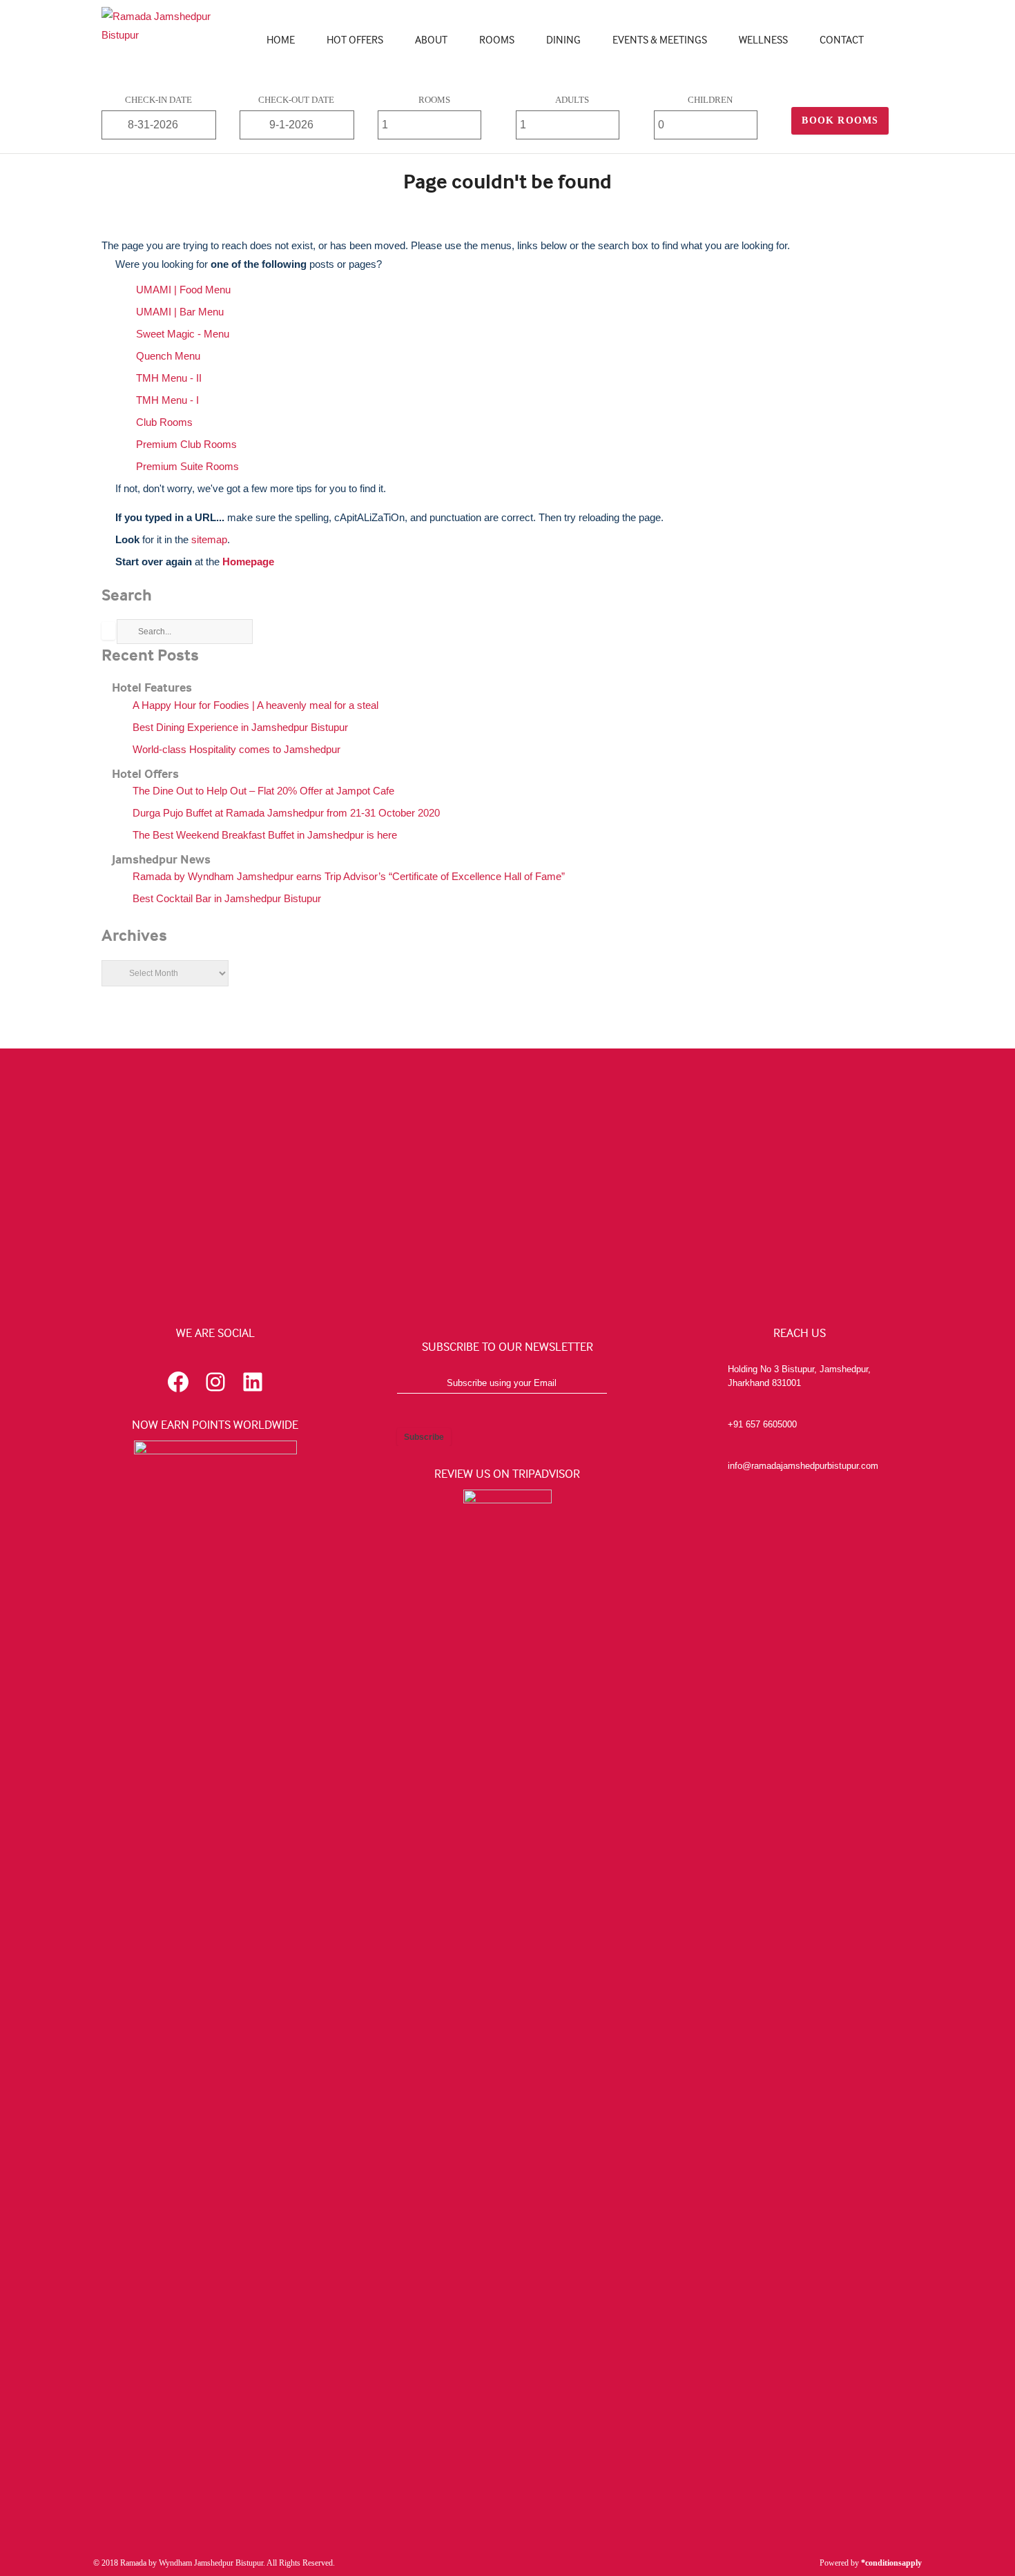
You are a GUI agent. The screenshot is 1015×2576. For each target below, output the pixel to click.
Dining (563, 39)
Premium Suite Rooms (187, 466)
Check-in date (158, 100)
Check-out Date (296, 100)
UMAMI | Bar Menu (180, 312)
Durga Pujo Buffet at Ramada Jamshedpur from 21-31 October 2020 (286, 813)
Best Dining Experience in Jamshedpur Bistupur (240, 727)
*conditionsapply (891, 2563)
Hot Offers (355, 39)
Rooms (497, 39)
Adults (572, 100)
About (431, 39)
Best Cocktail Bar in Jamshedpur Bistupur (227, 898)
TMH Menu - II (169, 378)
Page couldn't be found (507, 181)
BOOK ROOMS (840, 120)
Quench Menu (168, 356)
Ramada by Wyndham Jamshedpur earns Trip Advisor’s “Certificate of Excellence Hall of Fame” (349, 876)
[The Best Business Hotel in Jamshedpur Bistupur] (168, 35)
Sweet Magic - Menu (183, 334)
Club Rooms (164, 422)
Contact (842, 39)
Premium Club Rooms (186, 444)
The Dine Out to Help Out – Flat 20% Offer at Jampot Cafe (263, 791)
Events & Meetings (660, 39)
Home (281, 39)
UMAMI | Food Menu (183, 290)
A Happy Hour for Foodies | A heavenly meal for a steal (255, 705)
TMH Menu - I (167, 400)
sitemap (209, 539)
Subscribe (424, 1437)
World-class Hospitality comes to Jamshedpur (236, 749)
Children (710, 100)
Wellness (763, 39)
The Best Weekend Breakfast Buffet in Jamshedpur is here (265, 835)
